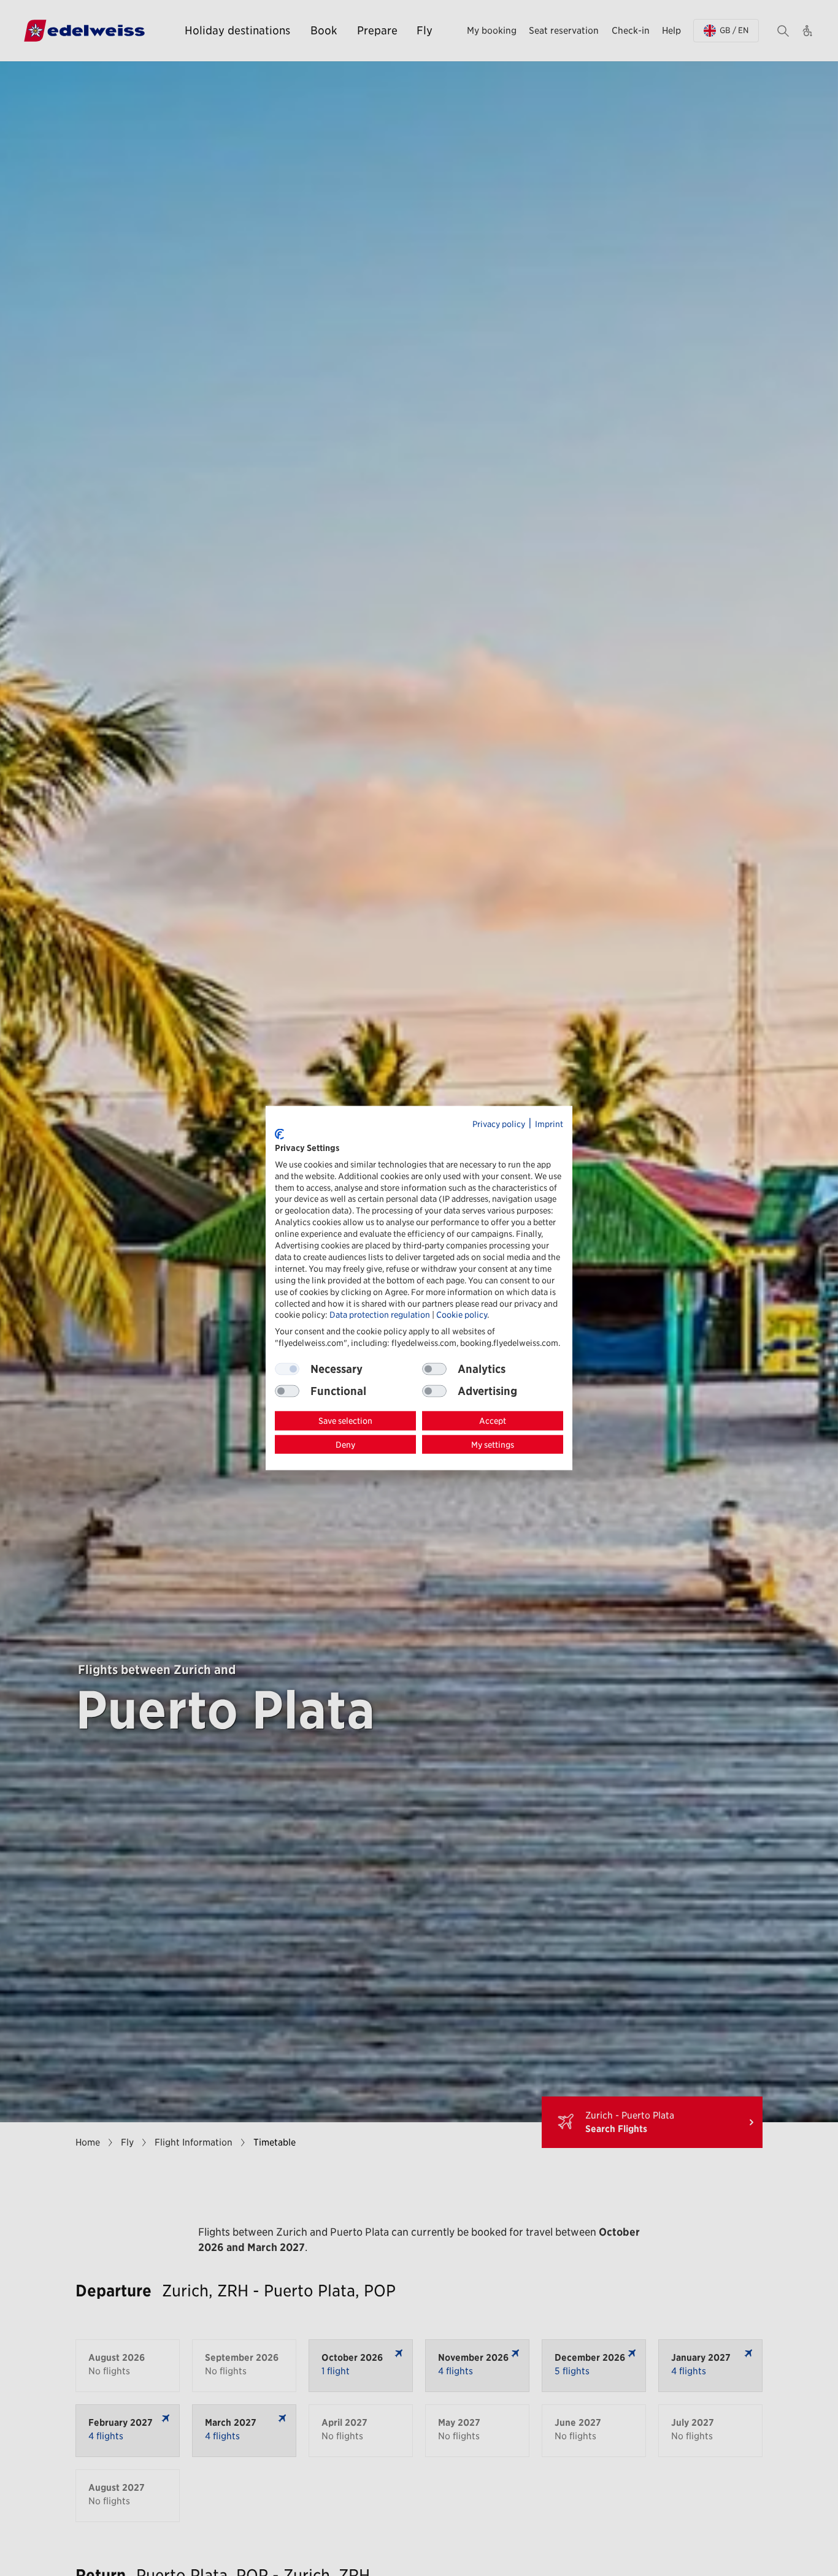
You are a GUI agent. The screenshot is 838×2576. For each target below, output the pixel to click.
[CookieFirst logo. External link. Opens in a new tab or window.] (279, 1134)
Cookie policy (462, 1315)
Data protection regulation (380, 1315)
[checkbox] (434, 1369)
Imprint (549, 1123)
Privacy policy (499, 1123)
